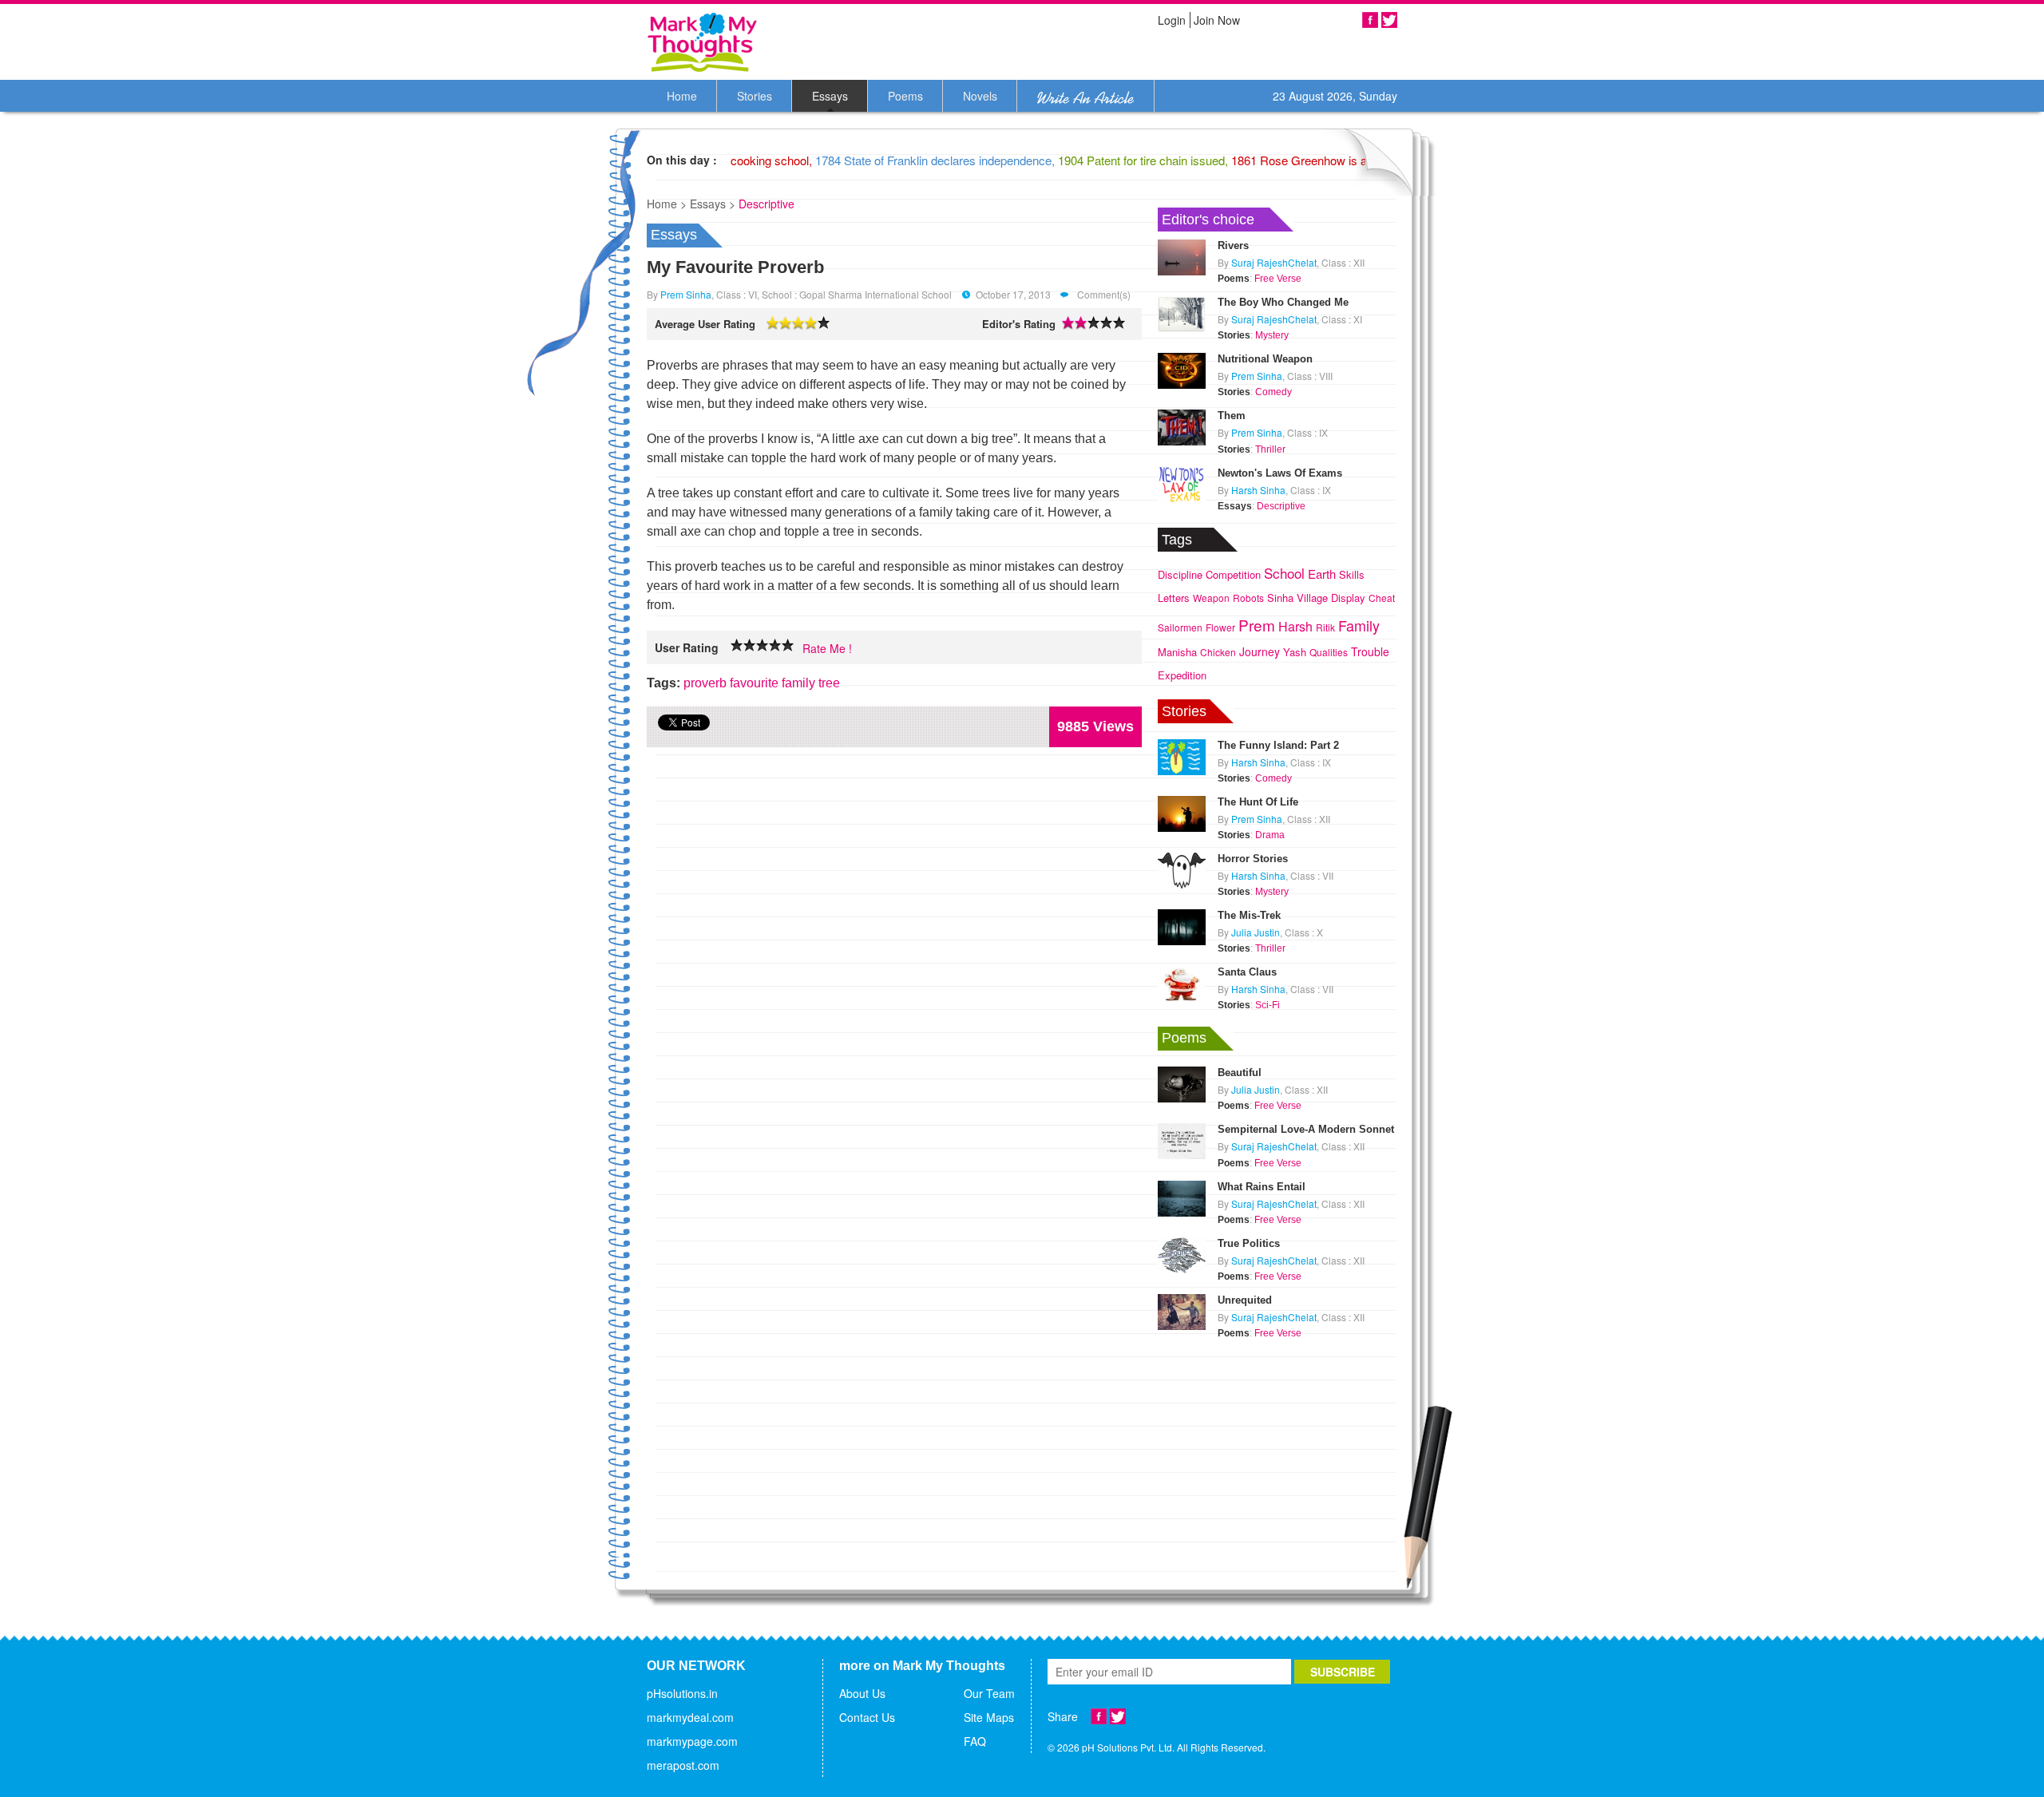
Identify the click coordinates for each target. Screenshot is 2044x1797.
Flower (1220, 627)
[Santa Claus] (1182, 982)
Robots (1248, 598)
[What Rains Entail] (1182, 1197)
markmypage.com (692, 1741)
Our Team (989, 1693)
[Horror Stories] (1182, 869)
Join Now (1217, 20)
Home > (667, 204)
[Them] (1182, 426)
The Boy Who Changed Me (1283, 302)
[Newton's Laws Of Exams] (1182, 483)
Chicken (1218, 652)
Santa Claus (1247, 972)
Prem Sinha (686, 294)
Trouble (1370, 651)
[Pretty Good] (763, 645)
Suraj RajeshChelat (1274, 262)
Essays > (713, 204)
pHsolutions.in (682, 1693)
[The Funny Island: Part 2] (1182, 755)
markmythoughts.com (703, 42)
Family (1359, 625)
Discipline (1180, 574)
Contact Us (867, 1717)
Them (1232, 416)
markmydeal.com (690, 1717)
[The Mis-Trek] (1182, 925)
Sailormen (1180, 627)
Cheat (1382, 598)
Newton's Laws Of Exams (1280, 473)
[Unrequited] (1182, 1310)
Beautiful (1240, 1073)
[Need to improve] (737, 645)
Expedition (1182, 675)
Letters (1174, 598)
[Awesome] (788, 645)
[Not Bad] (750, 645)
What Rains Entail (1262, 1187)
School (1284, 573)
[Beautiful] (1182, 1083)
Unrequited (1245, 1300)
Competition (1233, 574)
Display (1348, 598)
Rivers (1233, 245)
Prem (1257, 625)
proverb (705, 683)
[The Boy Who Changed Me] (1182, 312)
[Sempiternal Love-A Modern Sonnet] (1182, 1140)
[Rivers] (1182, 255)
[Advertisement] (1277, 1443)
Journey (1260, 651)
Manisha (1177, 652)
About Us (862, 1693)
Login (1172, 20)
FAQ (975, 1741)
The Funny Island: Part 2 (1278, 745)
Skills (1352, 574)
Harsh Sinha (1258, 490)
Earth (1322, 574)
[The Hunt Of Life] (1182, 812)
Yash (1295, 652)
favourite (754, 683)
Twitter (1389, 20)
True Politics (1249, 1243)
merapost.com (683, 1765)
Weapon (1211, 598)
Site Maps (989, 1717)
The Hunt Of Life (1258, 802)
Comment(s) (1103, 294)
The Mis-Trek (1249, 915)
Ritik (1325, 627)
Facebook (1370, 20)
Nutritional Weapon (1265, 359)
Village (1312, 598)
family (798, 683)
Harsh (1295, 626)
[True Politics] (1182, 1253)
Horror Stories (1253, 859)
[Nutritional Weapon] (1182, 369)
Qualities (1329, 652)
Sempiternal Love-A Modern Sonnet (1306, 1129)
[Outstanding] (775, 645)
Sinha (1280, 598)
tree (829, 683)
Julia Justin (1256, 932)
